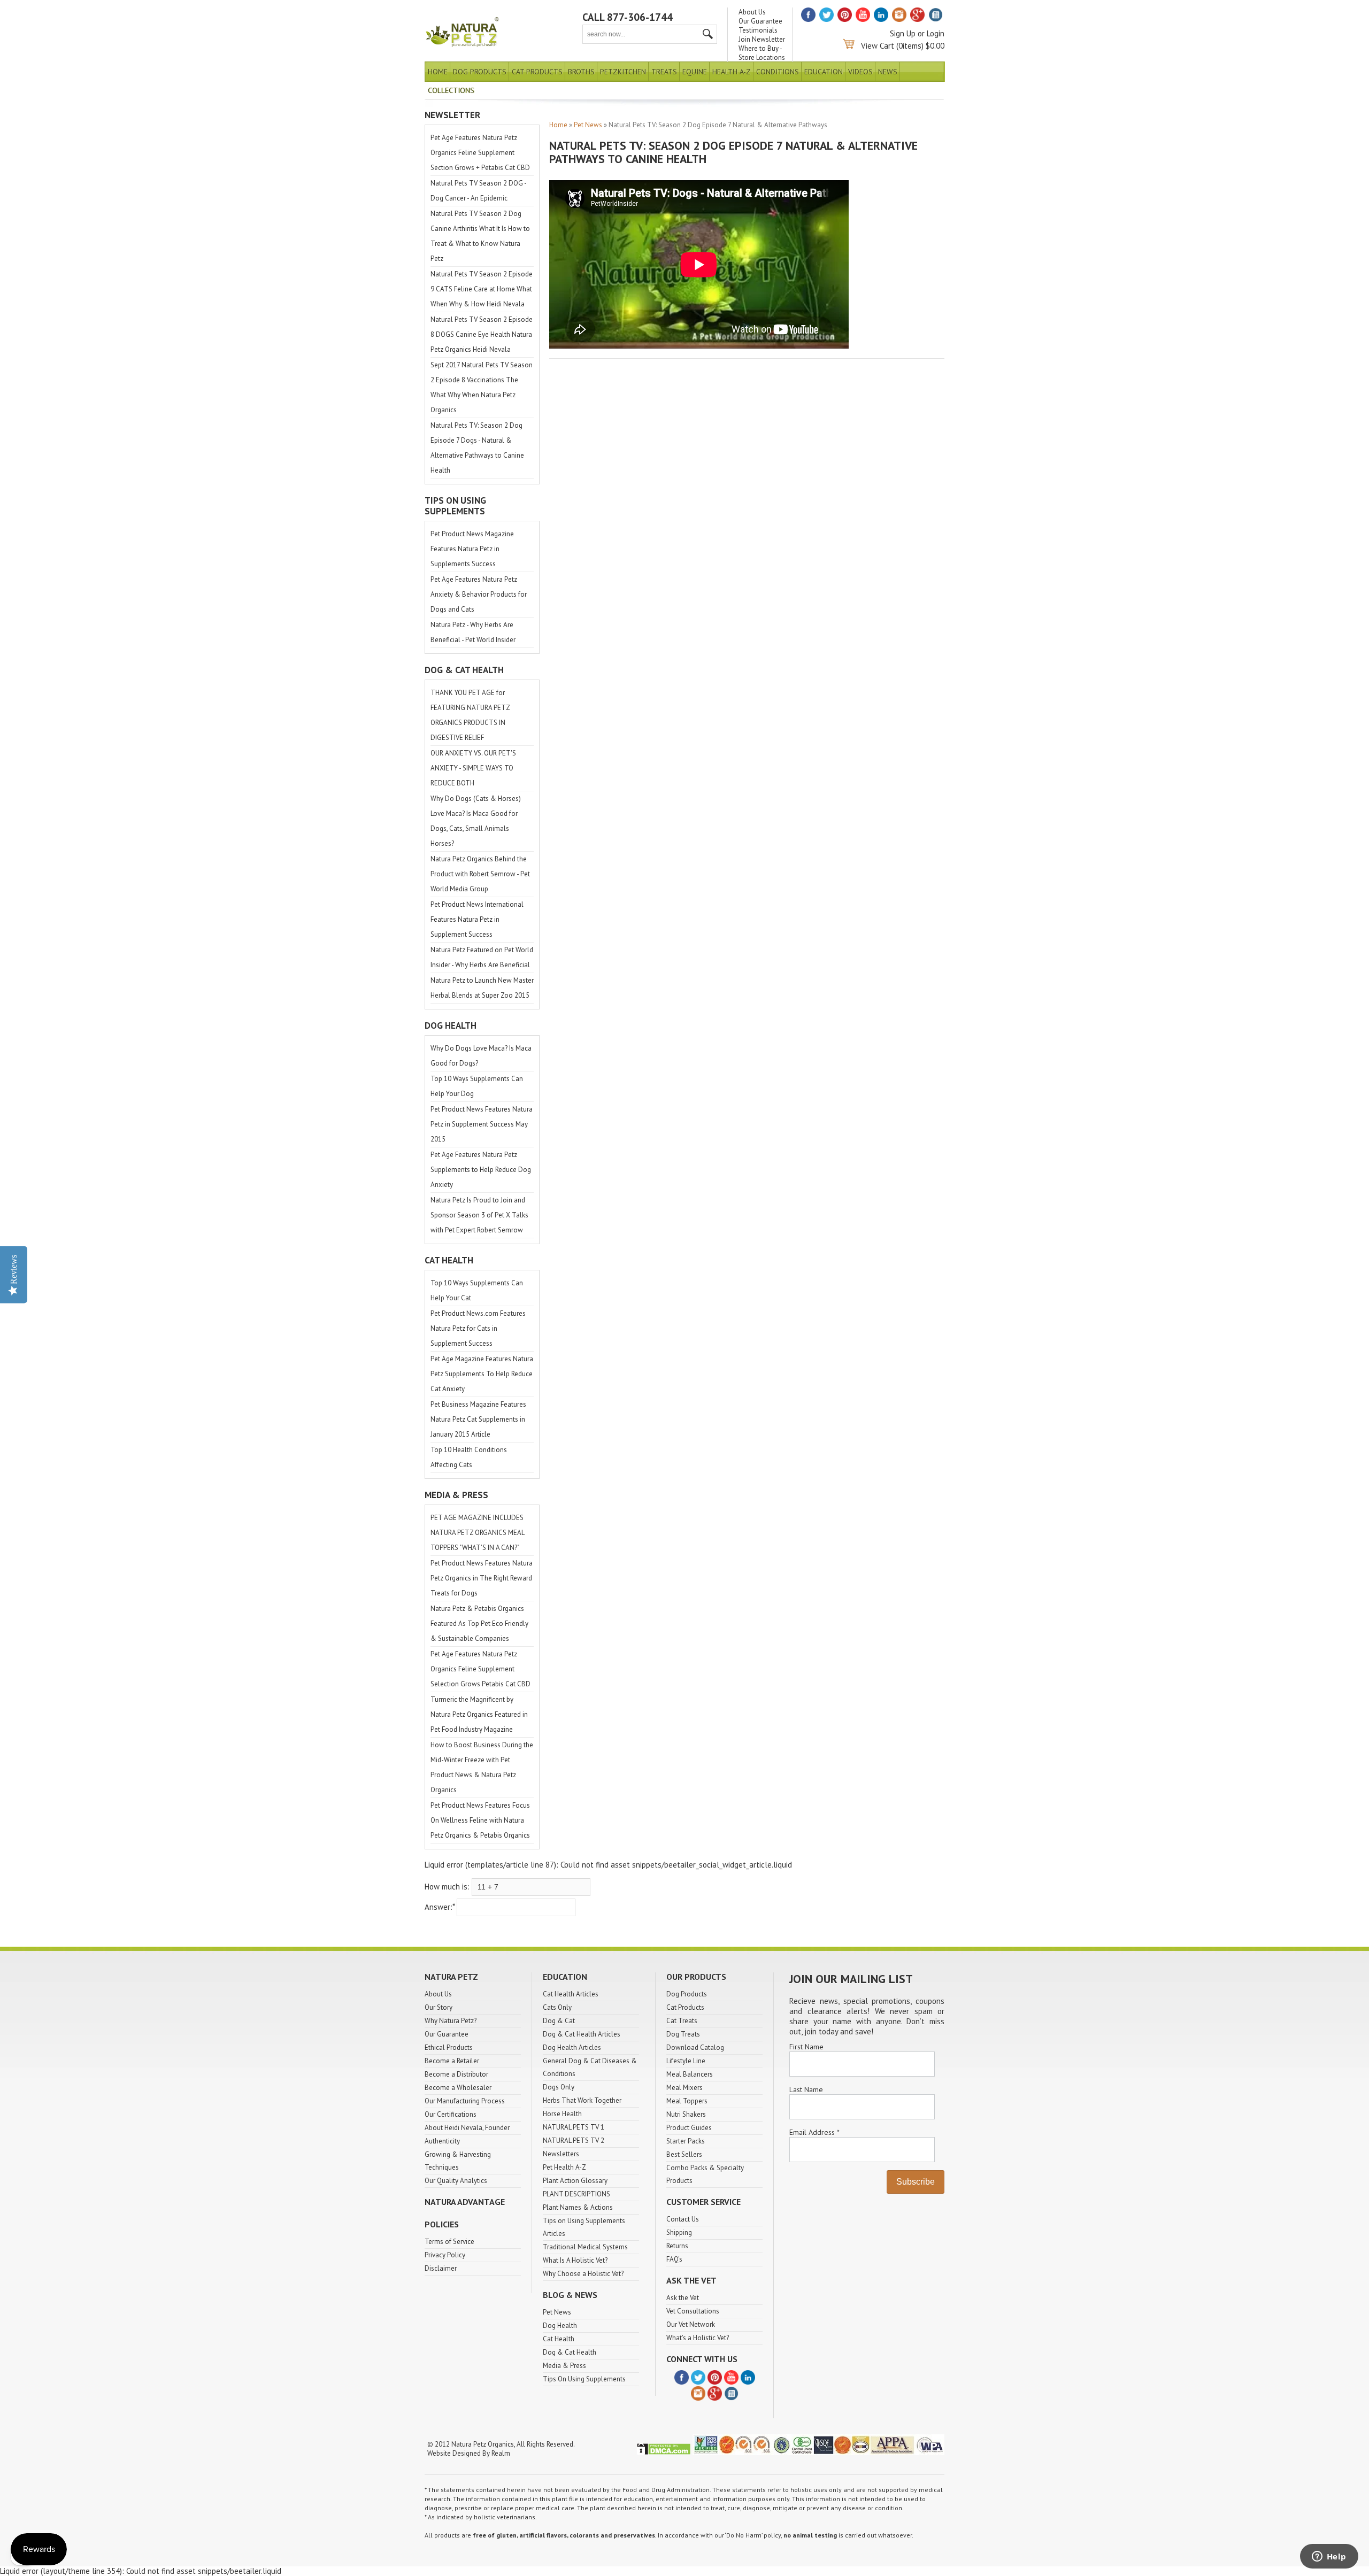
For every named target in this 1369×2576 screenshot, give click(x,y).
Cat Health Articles (571, 1994)
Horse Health (562, 2114)
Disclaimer (441, 2268)
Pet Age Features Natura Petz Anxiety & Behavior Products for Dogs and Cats (479, 594)
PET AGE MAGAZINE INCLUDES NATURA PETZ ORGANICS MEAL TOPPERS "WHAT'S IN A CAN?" (477, 1533)
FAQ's (674, 2259)
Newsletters (561, 2154)
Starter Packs (686, 2141)
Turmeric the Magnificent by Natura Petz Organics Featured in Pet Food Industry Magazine (479, 1714)
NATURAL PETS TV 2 (574, 2141)
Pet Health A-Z (564, 2167)
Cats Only (557, 2007)
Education (824, 72)
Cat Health (559, 2339)
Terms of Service (449, 2242)
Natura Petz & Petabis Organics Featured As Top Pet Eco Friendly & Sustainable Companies (479, 1624)
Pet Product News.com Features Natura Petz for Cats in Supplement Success (478, 1328)
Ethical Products (449, 2047)
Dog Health (560, 2326)
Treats (664, 72)
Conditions (778, 72)
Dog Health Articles (572, 2047)
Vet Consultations (693, 2311)
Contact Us (683, 2219)
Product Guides (689, 2128)
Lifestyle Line (686, 2061)
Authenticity (442, 2141)
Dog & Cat (559, 2021)
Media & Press (564, 2366)
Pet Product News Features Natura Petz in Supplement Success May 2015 (482, 1124)
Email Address (814, 2132)
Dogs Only (559, 2087)
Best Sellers (684, 2154)
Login (936, 33)
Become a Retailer (452, 2061)
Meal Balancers (690, 2074)
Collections (451, 90)
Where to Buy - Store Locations (762, 53)
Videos (860, 72)
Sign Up (903, 33)
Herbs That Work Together (582, 2100)
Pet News (588, 125)
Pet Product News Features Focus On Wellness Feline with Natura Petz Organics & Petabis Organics (480, 1820)
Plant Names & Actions (578, 2207)
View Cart (878, 46)
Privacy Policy (445, 2255)
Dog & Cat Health (570, 2352)
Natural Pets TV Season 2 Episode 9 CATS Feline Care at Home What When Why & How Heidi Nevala (482, 289)
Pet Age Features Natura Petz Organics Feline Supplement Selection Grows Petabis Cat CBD (480, 1669)
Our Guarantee (760, 21)
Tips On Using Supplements (584, 2379)
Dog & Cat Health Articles (582, 2034)
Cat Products (537, 72)
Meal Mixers (684, 2088)
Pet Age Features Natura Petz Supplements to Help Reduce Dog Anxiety (481, 1170)
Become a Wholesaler (458, 2088)
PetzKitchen (623, 72)
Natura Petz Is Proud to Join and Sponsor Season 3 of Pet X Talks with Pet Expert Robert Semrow (479, 1215)
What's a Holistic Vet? (698, 2338)
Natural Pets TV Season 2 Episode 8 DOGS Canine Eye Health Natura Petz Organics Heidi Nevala (482, 334)
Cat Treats (682, 2021)
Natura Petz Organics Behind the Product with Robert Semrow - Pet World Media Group (480, 874)
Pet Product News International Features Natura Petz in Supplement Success (477, 919)
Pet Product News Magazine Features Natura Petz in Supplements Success (472, 549)
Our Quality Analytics (456, 2181)
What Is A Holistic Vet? (575, 2260)
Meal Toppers (687, 2101)
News (888, 72)
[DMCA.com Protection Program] (664, 2453)
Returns (677, 2246)
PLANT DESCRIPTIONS (576, 2194)
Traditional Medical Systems (585, 2247)
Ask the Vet (683, 2298)
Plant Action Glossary (575, 2181)
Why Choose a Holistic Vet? (583, 2274)
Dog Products (480, 72)
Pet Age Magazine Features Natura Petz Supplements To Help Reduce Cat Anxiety (482, 1374)
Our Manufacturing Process (465, 2101)
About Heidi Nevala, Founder (467, 2128)
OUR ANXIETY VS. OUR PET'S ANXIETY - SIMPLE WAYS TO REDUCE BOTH (473, 768)
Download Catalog (695, 2047)
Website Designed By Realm (469, 2453)
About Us (752, 12)
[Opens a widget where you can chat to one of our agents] (1329, 2557)
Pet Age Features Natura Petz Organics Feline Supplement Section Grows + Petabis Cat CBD (480, 153)
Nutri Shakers (686, 2114)
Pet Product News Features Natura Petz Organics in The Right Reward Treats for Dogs (482, 1578)
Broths (581, 72)
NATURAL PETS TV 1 (574, 2127)
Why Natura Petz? (451, 2021)
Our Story (439, 2007)
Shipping (679, 2232)
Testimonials (758, 30)
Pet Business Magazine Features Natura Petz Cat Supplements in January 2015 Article (478, 1419)
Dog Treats (683, 2034)
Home (438, 72)
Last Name (806, 2089)
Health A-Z (732, 72)
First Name (806, 2047)
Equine (695, 72)
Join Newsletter (762, 39)
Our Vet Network (691, 2324)
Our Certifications (451, 2114)
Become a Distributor (456, 2074)
